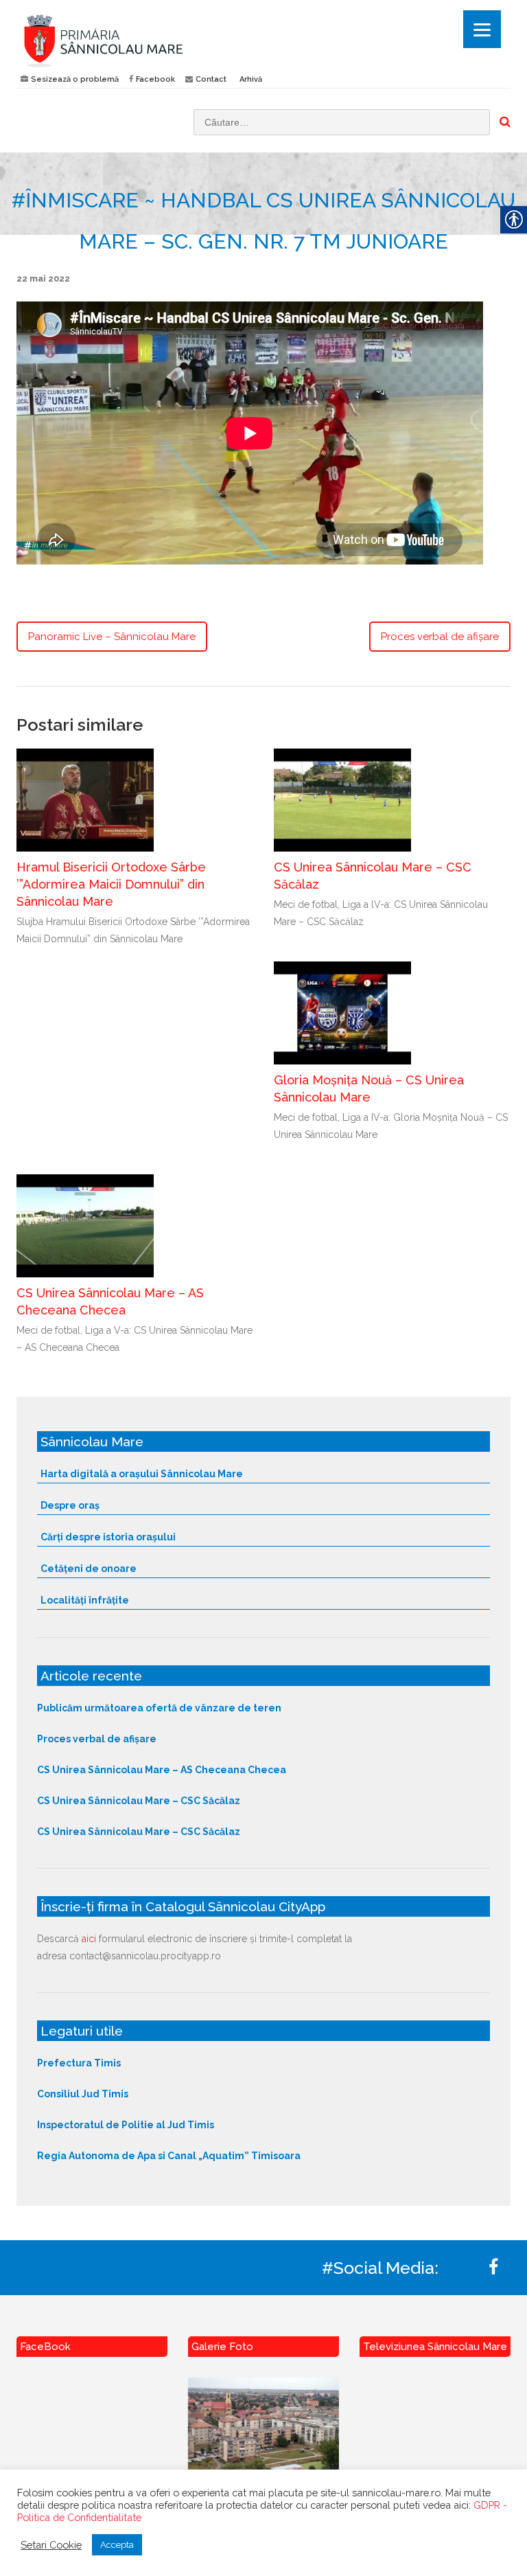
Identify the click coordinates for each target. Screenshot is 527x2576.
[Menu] (482, 29)
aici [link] (89, 1939)
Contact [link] (211, 79)
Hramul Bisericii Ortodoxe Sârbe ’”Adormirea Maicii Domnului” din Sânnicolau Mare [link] (111, 884)
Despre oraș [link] (70, 1505)
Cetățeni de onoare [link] (89, 1569)
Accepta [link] (117, 2545)
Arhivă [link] (251, 79)
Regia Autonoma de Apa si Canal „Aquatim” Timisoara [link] (169, 2156)
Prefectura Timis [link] (79, 2063)
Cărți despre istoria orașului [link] (108, 1537)
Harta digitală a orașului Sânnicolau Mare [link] (142, 1474)
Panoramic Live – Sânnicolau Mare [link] (112, 637)
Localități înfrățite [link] (85, 1600)
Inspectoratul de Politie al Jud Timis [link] (126, 2125)
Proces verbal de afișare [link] (440, 637)
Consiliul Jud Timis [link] (83, 2094)
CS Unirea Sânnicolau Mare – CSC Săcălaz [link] (139, 1801)
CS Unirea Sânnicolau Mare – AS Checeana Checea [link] (162, 1770)
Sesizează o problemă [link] (75, 79)
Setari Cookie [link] (51, 2545)
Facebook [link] (155, 79)
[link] (135, 41)
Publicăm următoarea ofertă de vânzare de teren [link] (159, 1708)
